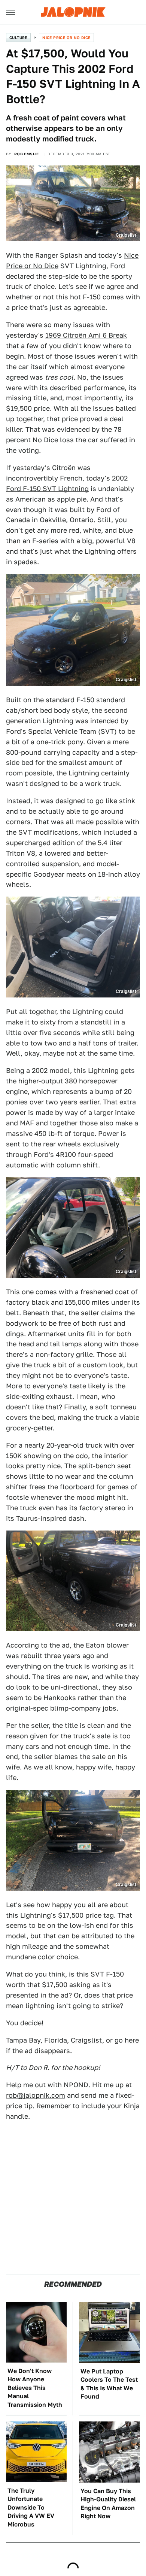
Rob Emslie (27, 154)
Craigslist (86, 2040)
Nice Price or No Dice (66, 38)
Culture (18, 38)
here (132, 2040)
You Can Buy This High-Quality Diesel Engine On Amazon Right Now (108, 2504)
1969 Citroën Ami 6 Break (86, 335)
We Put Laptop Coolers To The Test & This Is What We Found (109, 2384)
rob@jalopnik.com (36, 2095)
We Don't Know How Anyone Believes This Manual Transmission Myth (35, 2388)
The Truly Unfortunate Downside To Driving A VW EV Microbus (31, 2508)
